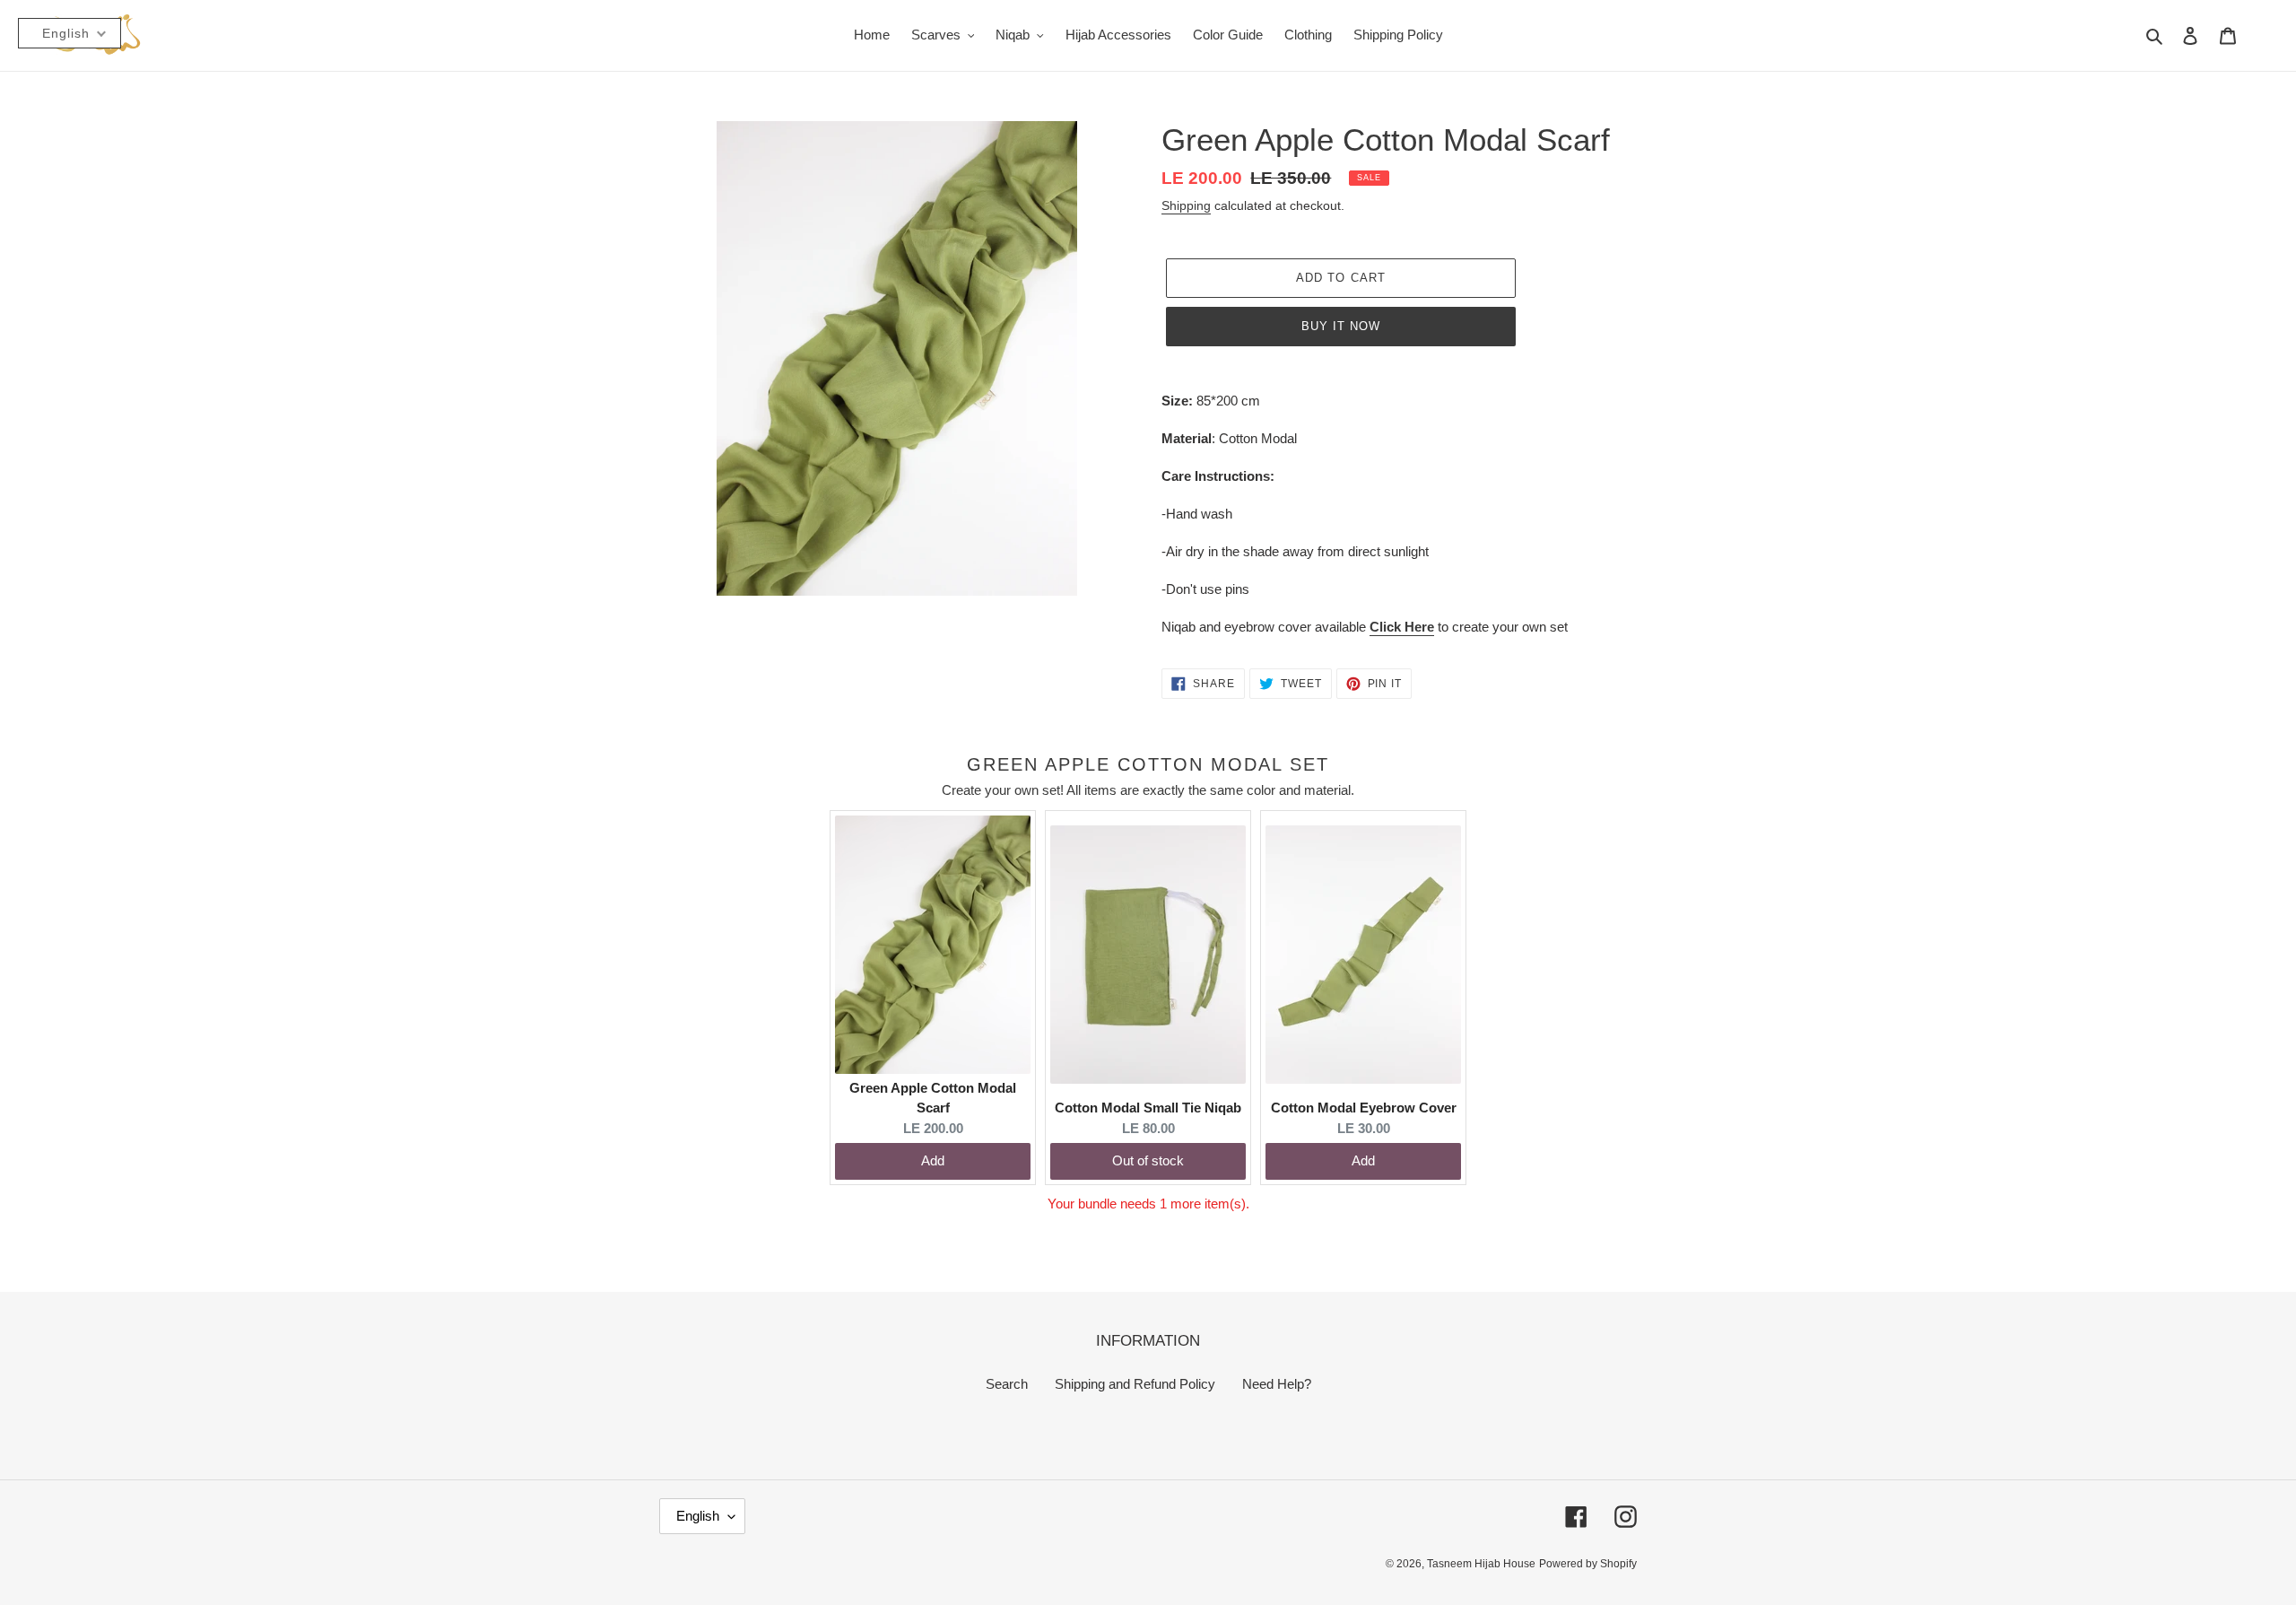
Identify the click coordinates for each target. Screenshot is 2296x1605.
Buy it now (1341, 326)
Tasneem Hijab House (1481, 1564)
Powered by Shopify (1588, 1564)
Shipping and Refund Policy (1135, 1384)
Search (1007, 1384)
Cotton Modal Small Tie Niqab (1148, 1108)
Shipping (1186, 205)
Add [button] (933, 1160)
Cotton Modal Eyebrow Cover (1364, 1108)
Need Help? (1277, 1384)
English (698, 1516)
